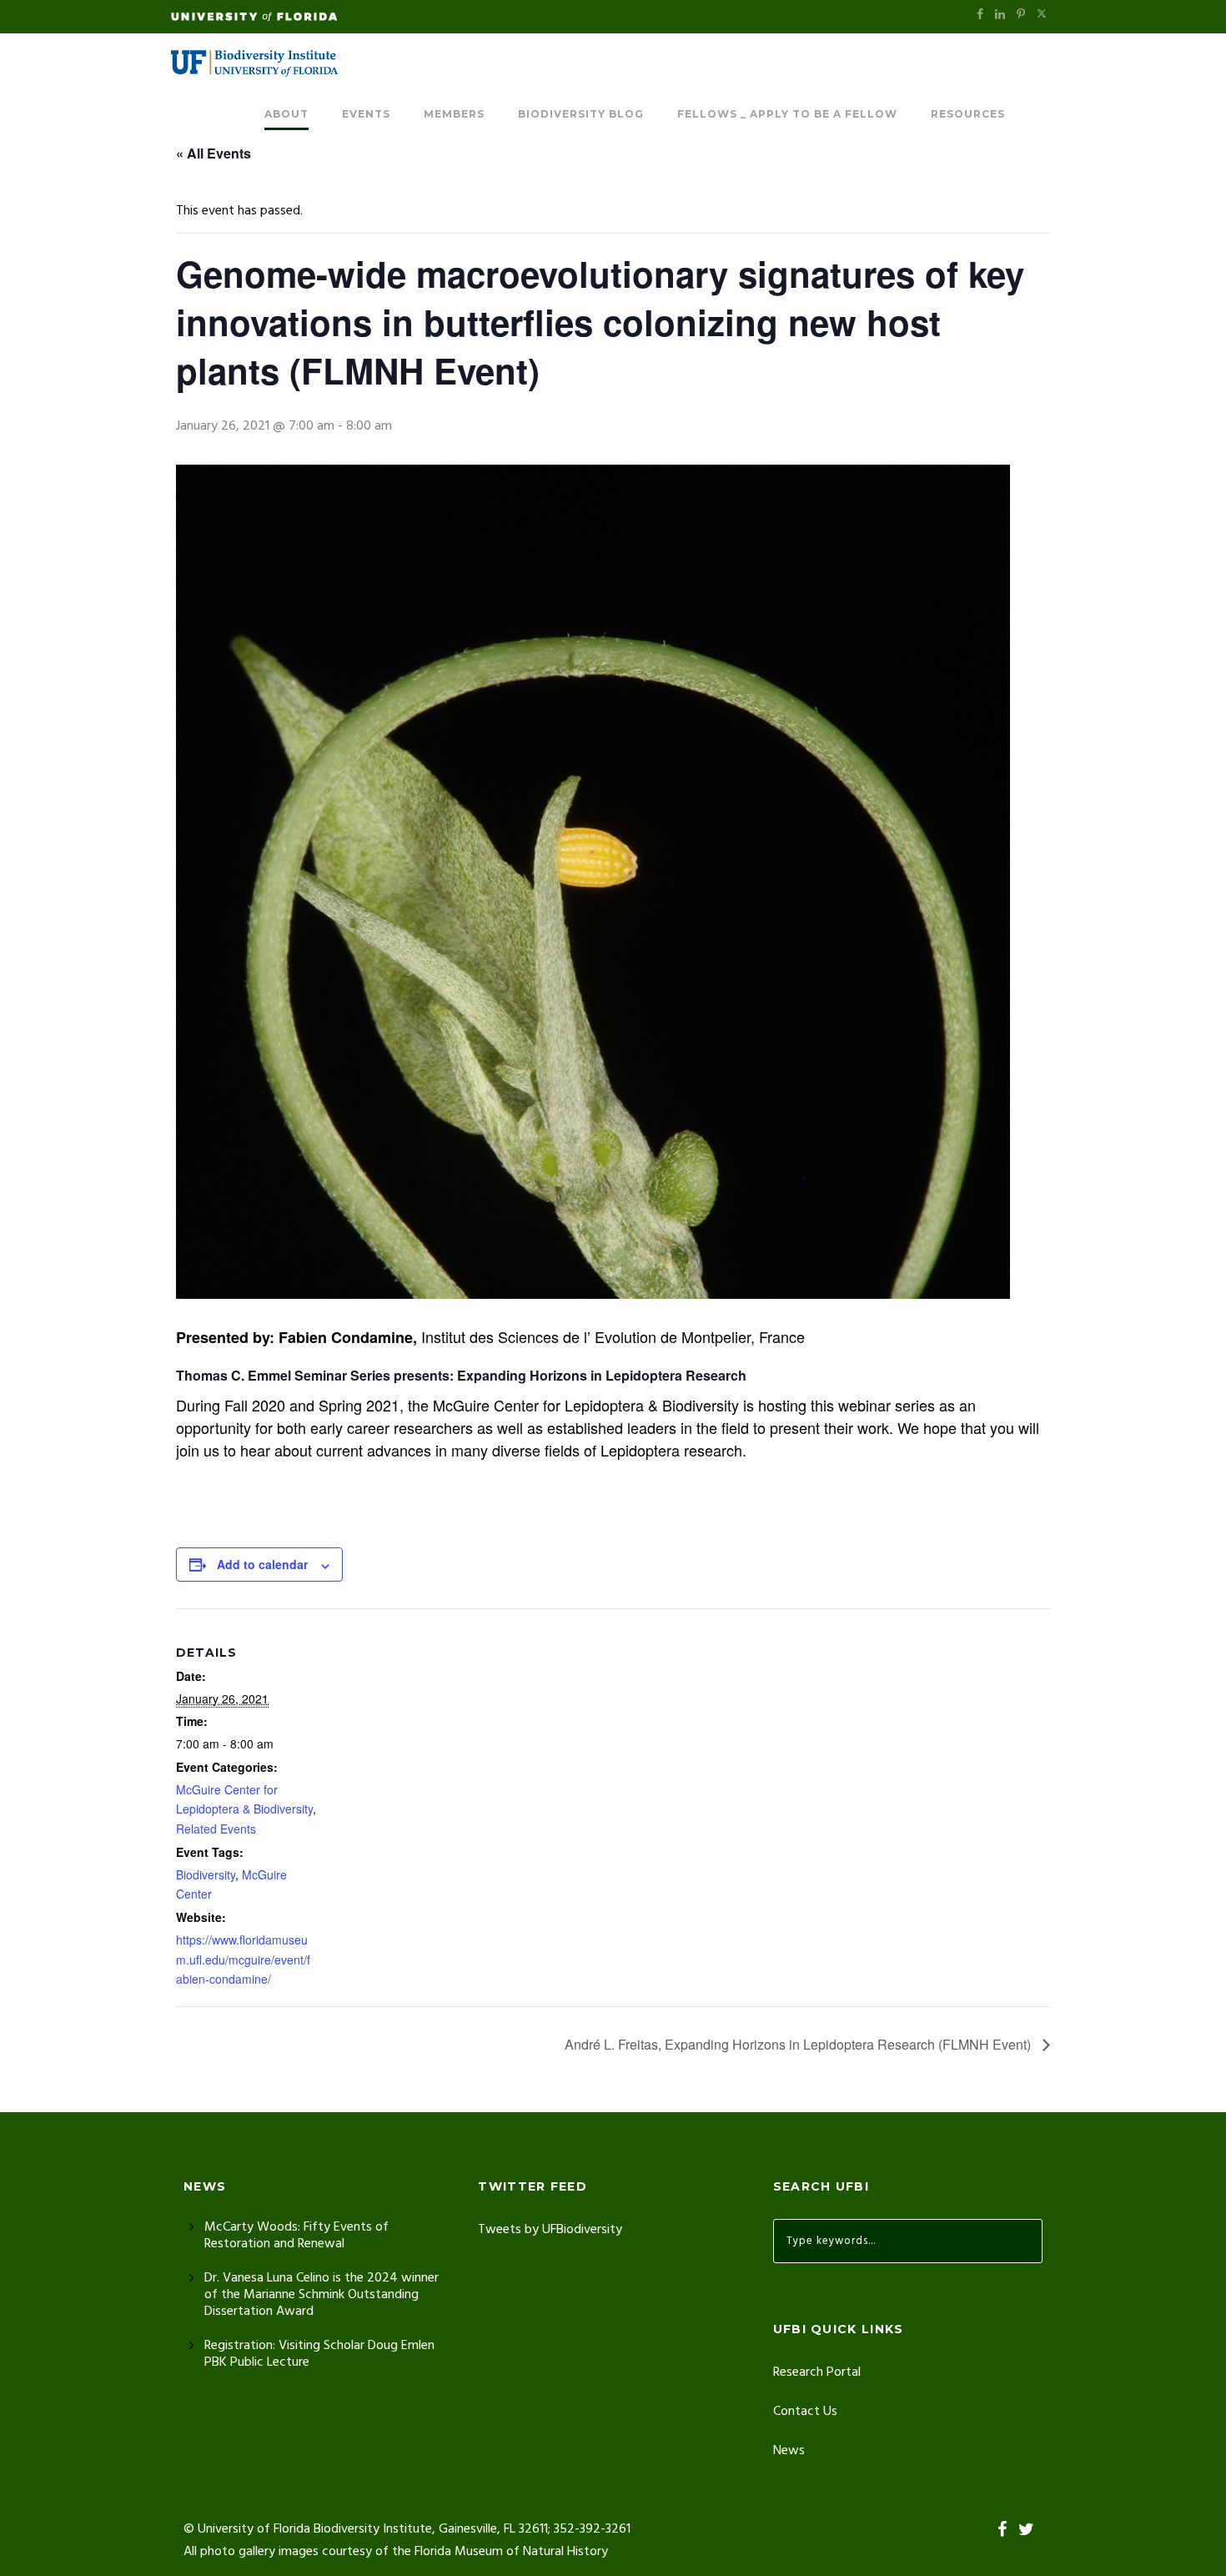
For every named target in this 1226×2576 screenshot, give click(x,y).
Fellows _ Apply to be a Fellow (787, 114)
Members (454, 114)
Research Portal (817, 2372)
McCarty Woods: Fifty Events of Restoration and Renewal (296, 2236)
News (789, 2451)
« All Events (214, 153)
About (286, 114)
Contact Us (805, 2412)
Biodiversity (206, 1874)
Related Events (216, 1829)
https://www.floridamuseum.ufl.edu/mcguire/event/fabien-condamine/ (243, 1960)
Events (366, 114)
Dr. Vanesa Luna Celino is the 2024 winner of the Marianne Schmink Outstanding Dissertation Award (322, 2295)
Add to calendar (262, 1564)
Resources (968, 114)
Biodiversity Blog (581, 114)
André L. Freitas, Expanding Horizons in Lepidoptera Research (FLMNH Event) (799, 2044)
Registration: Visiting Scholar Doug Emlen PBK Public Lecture (319, 2354)
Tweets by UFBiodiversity (550, 2230)
